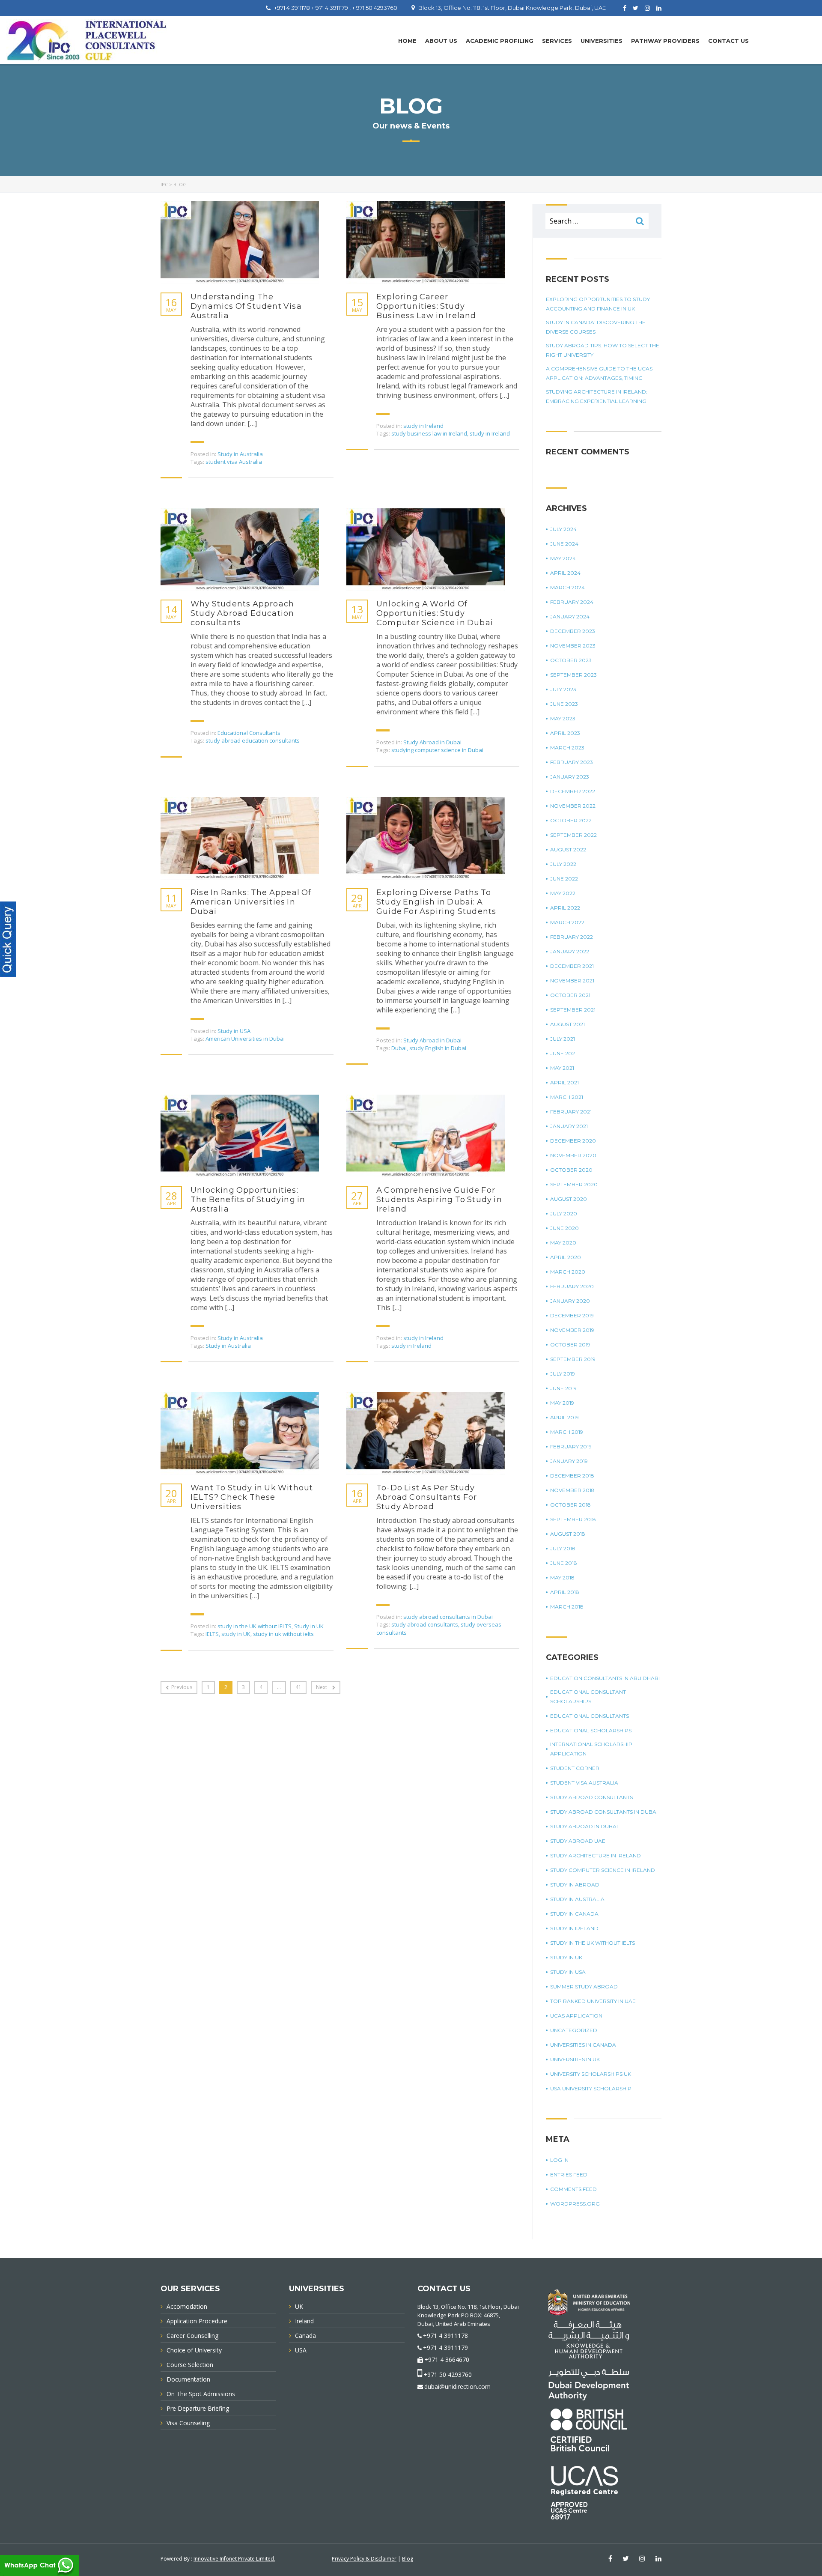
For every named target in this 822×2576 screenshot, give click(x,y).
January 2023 (570, 777)
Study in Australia (240, 454)
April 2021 (564, 1082)
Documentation (188, 2379)
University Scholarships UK (591, 2074)
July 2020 (564, 1213)
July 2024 (563, 529)
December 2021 (572, 966)
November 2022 (573, 806)
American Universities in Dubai (245, 1039)
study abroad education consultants (253, 740)
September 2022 (573, 835)
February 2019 (571, 1446)
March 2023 (567, 748)
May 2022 (563, 893)
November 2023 (573, 646)
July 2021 (563, 1039)
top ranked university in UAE (593, 2001)
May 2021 (562, 1068)
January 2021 (569, 1126)
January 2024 (570, 616)
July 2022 (563, 864)
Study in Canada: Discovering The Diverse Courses (596, 327)
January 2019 (569, 1461)
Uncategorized (574, 2030)
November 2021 (572, 981)
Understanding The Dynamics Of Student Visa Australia (246, 306)
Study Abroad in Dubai (432, 742)
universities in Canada (583, 2045)
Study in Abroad (575, 1885)
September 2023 (573, 675)
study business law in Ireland (429, 433)
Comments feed (573, 2189)
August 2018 (568, 1534)
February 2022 (572, 937)
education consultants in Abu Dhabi (605, 1678)
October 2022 (571, 820)
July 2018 (563, 1548)
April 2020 (566, 1257)
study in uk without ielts (283, 1634)
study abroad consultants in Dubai (448, 1617)
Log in (559, 2160)
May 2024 (563, 558)
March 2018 (567, 1607)
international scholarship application (591, 1749)
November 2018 (572, 1490)
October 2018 (570, 1505)
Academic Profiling (500, 41)
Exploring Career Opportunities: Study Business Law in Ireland (426, 306)
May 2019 (562, 1403)
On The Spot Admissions (201, 2394)
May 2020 (563, 1243)
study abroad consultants (425, 1624)
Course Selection (190, 2365)
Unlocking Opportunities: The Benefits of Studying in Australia (248, 1200)
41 (298, 1687)
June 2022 (564, 879)
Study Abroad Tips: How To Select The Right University (603, 350)
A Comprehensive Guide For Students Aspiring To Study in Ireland (439, 1200)
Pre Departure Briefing (198, 2408)
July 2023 (563, 689)
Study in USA (234, 1031)
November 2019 (572, 1330)
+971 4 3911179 (445, 2348)
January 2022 (570, 951)
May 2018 (562, 1578)
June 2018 (564, 1563)
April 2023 (565, 733)
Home (407, 41)
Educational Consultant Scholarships (588, 1697)
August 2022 (568, 849)
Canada (305, 2336)
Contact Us (728, 41)
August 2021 (567, 1024)
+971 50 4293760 (448, 2375)
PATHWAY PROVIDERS (665, 41)
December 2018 (572, 1476)
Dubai (399, 1048)
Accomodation (187, 2306)
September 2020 (574, 1184)
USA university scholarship (591, 2088)
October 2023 (571, 660)
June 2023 (564, 704)
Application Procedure (197, 2321)
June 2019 (563, 1388)
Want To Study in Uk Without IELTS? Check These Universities (252, 1497)
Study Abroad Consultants (591, 1797)
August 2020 (569, 1199)
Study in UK (309, 1626)
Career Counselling (192, 2336)
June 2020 (564, 1228)
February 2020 (572, 1286)
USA (301, 2350)
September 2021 (573, 1010)
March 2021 (567, 1097)
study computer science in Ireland (603, 1870)
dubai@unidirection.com (457, 2386)
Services (557, 41)
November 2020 (573, 1155)
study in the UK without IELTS (255, 1626)
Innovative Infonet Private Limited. (234, 2559)
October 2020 (571, 1170)
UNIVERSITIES (602, 41)
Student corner (575, 1768)
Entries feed (569, 2175)
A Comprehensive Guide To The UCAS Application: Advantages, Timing (599, 373)
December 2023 (573, 631)
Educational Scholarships (591, 1730)
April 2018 (565, 1592)
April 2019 (564, 1417)
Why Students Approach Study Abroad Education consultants (242, 613)
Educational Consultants (249, 733)
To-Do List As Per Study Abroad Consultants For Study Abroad (427, 1497)
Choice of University (194, 2350)
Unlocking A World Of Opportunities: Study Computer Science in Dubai (435, 613)
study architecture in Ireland (596, 1855)
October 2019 (570, 1345)
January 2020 (570, 1301)
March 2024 (567, 587)
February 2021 (571, 1112)
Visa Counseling (188, 2423)
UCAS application (576, 2016)
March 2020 (568, 1272)
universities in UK (575, 2059)
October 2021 (570, 995)
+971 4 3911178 (445, 2336)
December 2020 (573, 1141)
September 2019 (573, 1359)
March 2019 (567, 1432)
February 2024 (572, 602)
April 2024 (565, 573)
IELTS (212, 1634)
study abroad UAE (578, 1841)
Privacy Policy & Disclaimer (364, 2559)
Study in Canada (574, 1914)
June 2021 (563, 1053)
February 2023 (572, 762)
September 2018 (573, 1519)
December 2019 (572, 1315)
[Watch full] (240, 243)
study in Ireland (423, 426)
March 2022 (567, 922)
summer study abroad (584, 1986)
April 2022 (565, 908)
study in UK (236, 1634)
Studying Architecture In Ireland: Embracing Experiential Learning (597, 396)
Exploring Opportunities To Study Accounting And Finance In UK (598, 304)
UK (299, 2306)
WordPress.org (575, 2204)
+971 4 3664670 (447, 2360)
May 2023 (563, 718)
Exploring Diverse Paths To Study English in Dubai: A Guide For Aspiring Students (436, 902)
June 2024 (564, 544)
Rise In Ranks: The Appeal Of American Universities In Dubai (251, 902)
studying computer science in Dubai (437, 750)
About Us (441, 41)
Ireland (304, 2321)
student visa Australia (234, 462)
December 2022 (573, 791)
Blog (408, 2559)
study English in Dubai (438, 1048)
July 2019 (563, 1374)
